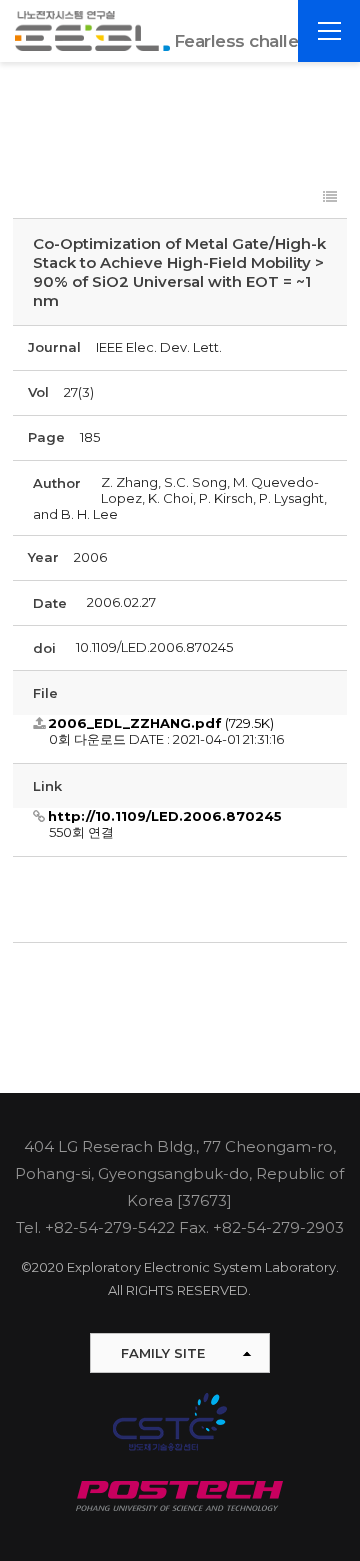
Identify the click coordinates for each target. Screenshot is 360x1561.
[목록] (330, 197)
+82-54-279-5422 (110, 1227)
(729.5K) (161, 723)
